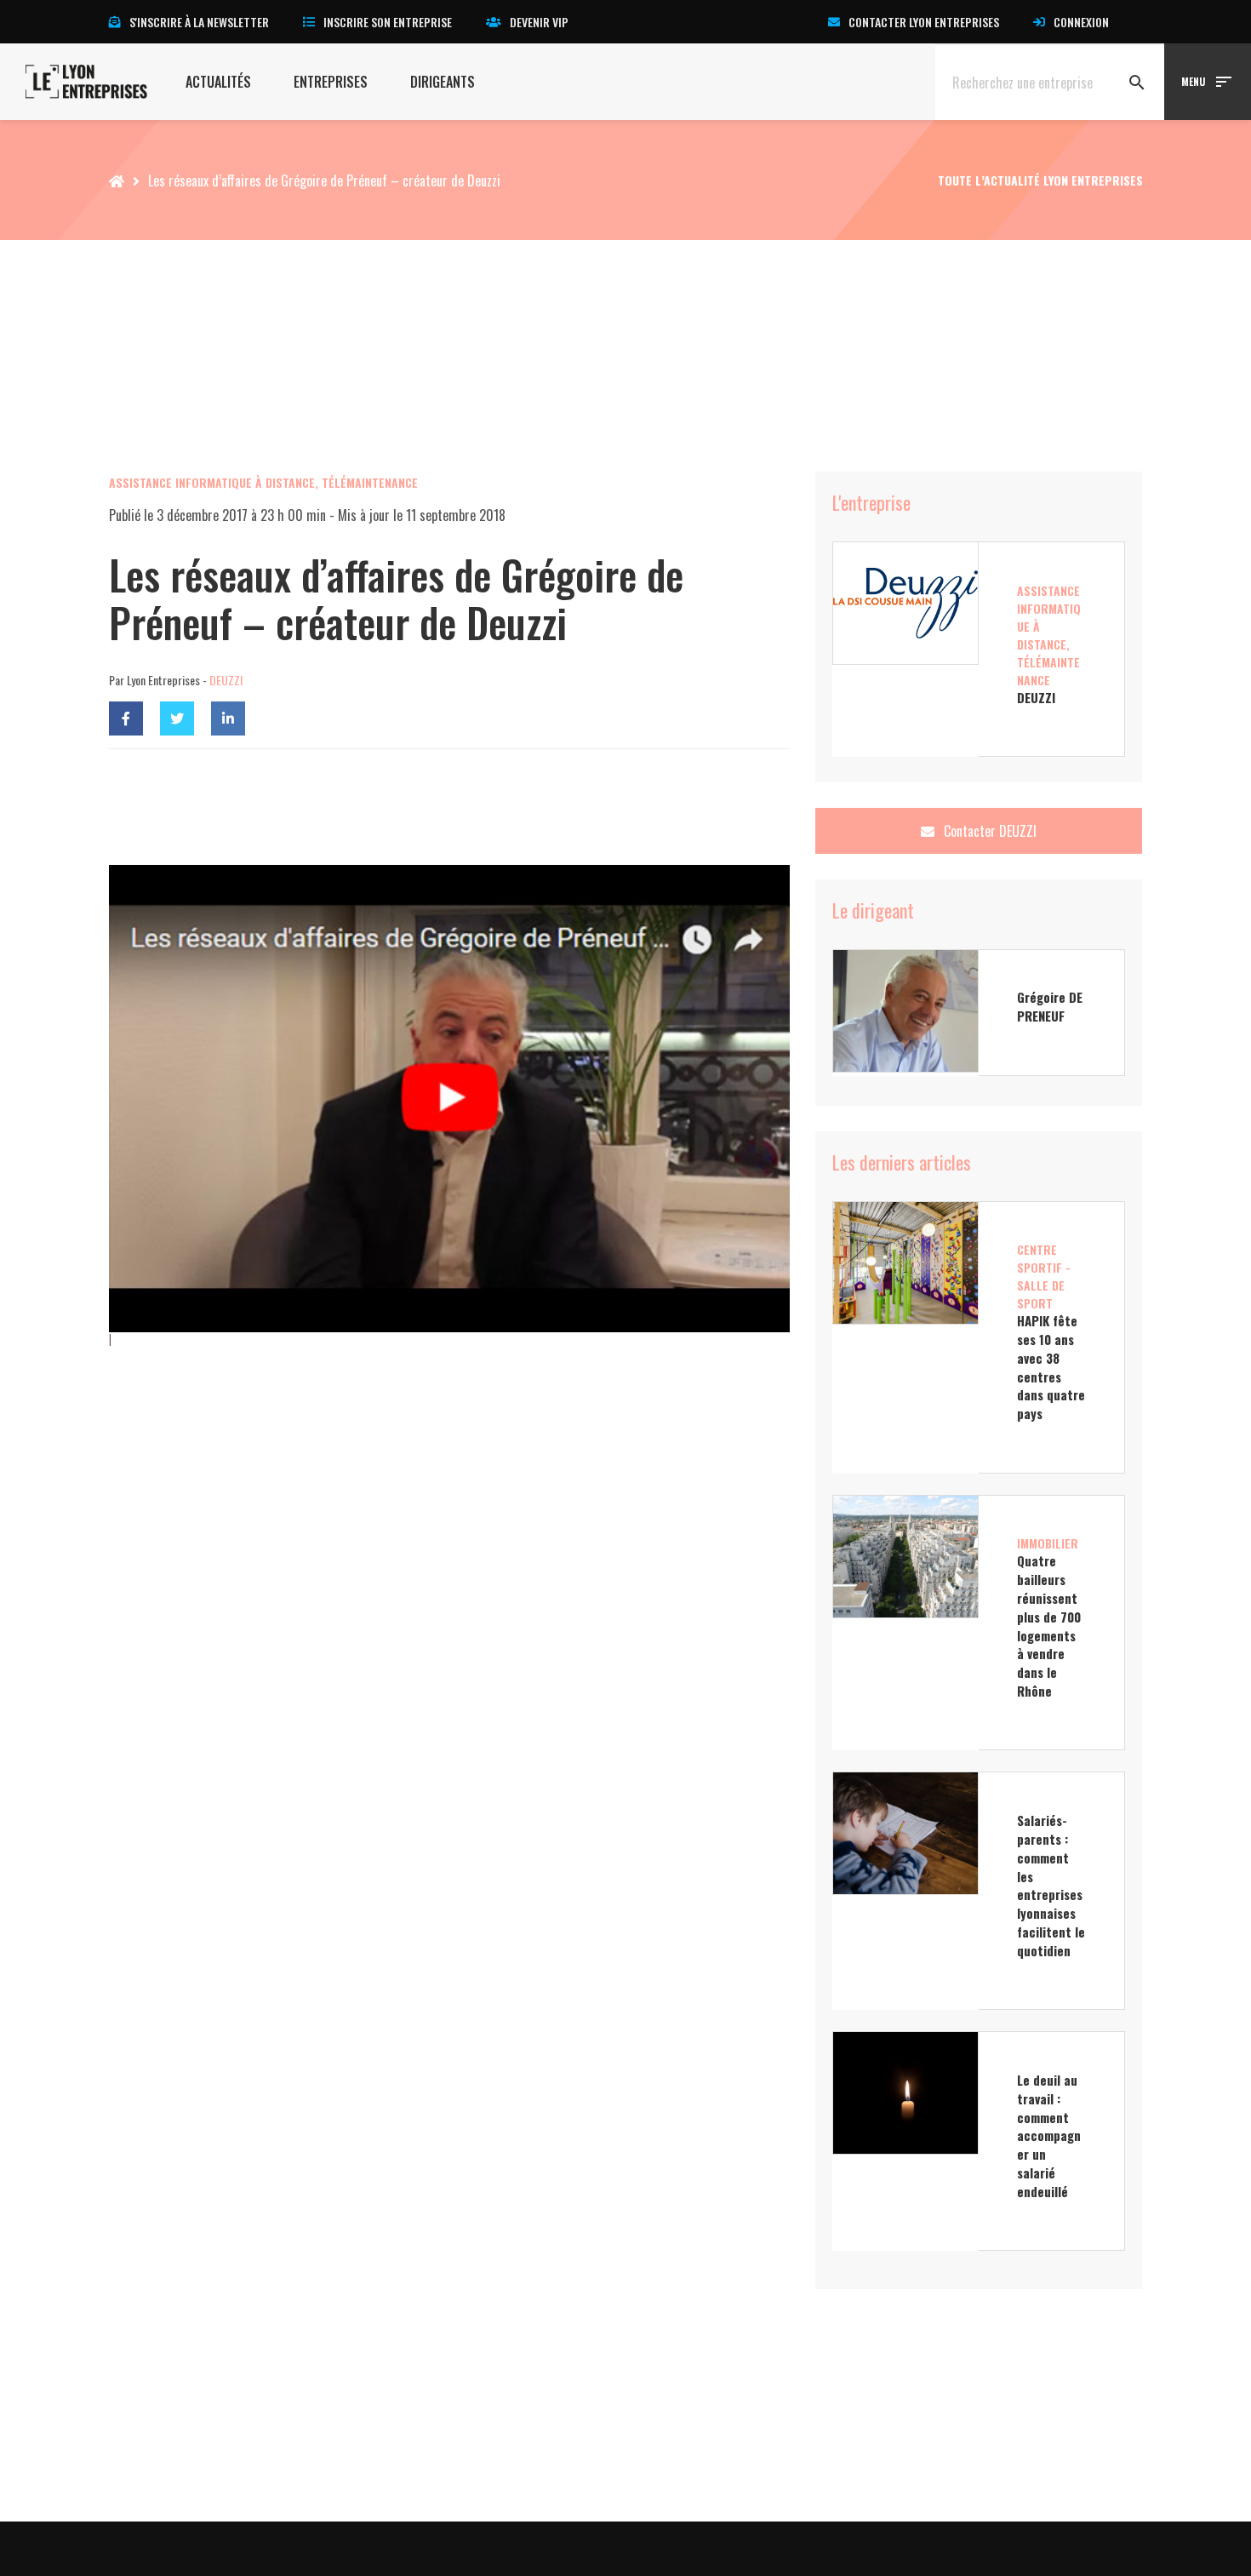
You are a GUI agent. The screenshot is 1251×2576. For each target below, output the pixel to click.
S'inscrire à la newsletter (199, 22)
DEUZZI (226, 680)
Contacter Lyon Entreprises (924, 22)
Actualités (218, 82)
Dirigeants (443, 82)
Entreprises (331, 82)
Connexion (1081, 22)
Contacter (988, 831)
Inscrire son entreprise (388, 22)
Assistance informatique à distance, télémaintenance (263, 482)
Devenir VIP (539, 22)
